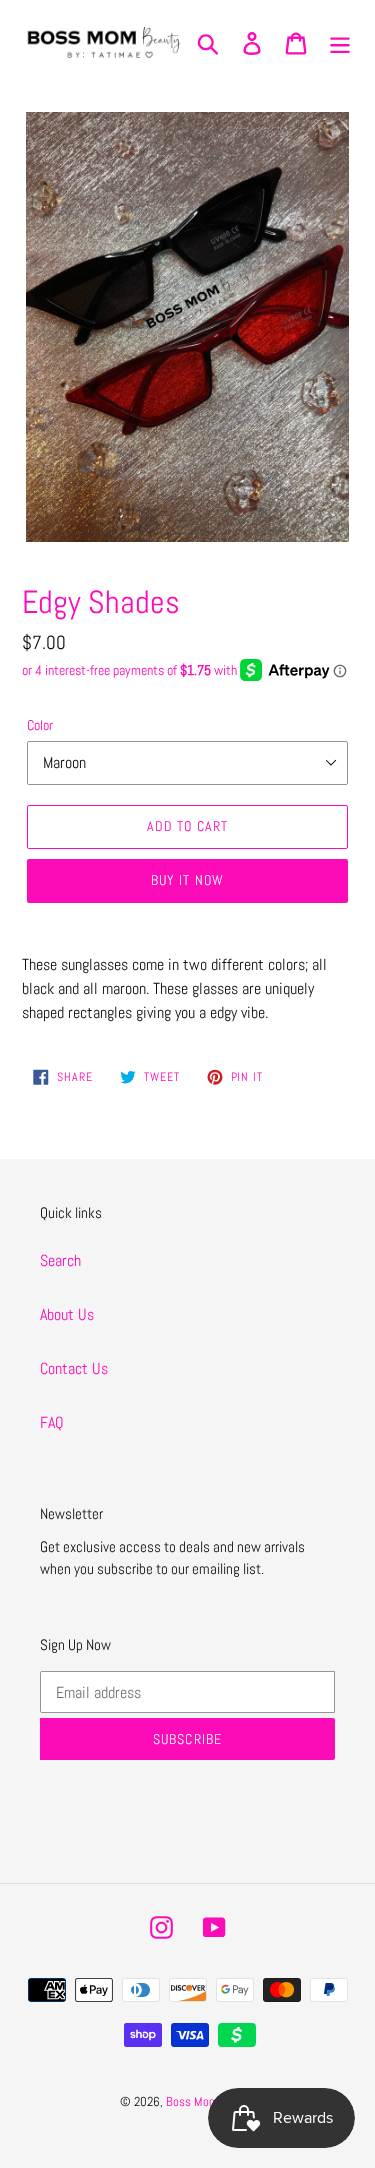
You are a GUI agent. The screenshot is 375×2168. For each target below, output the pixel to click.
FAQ (52, 1422)
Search (60, 1260)
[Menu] (340, 42)
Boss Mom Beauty (211, 2101)
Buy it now (187, 880)
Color (40, 725)
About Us (67, 1314)
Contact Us (74, 1368)
